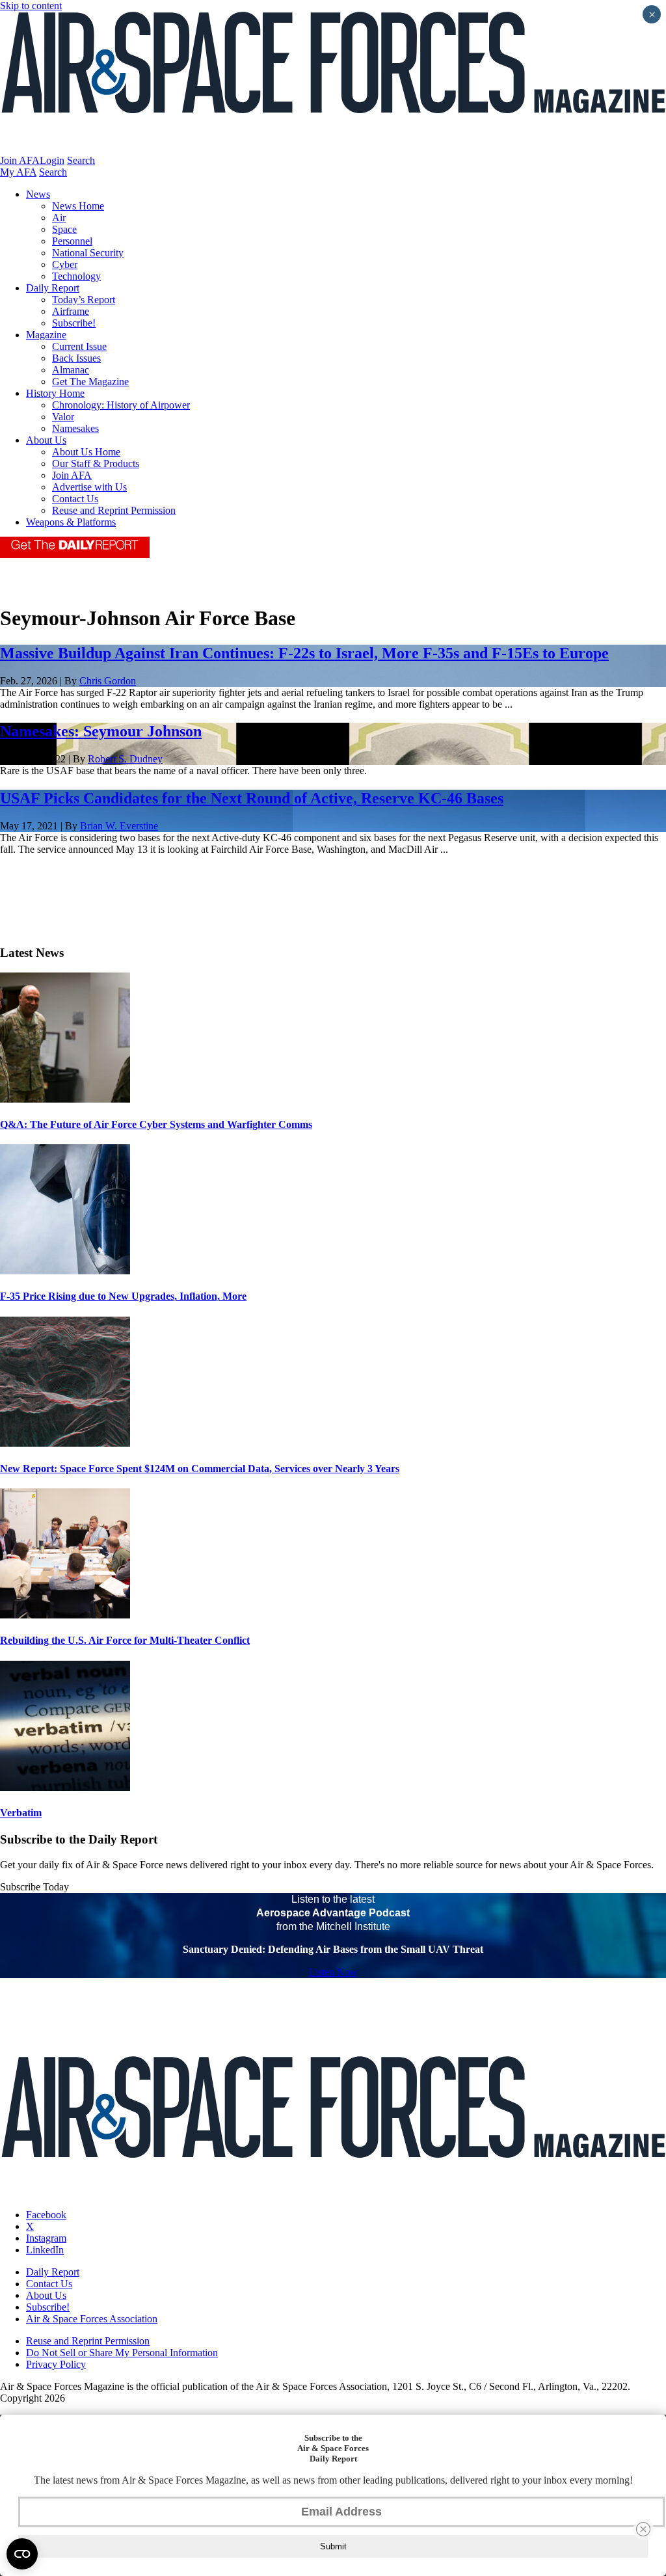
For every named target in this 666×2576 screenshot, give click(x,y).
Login (52, 160)
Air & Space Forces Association (92, 2319)
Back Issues (76, 358)
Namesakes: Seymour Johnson (101, 731)
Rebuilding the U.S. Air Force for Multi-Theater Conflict (125, 1640)
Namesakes (75, 428)
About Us (46, 440)
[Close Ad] (643, 2529)
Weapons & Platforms (71, 522)
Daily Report (53, 288)
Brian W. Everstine (119, 826)
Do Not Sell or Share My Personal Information (122, 2353)
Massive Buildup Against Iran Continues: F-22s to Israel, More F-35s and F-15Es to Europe (304, 653)
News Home (78, 206)
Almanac (71, 370)
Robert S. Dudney (125, 759)
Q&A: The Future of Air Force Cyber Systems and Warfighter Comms (156, 1124)
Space (64, 229)
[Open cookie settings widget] (22, 2554)
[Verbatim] (65, 1787)
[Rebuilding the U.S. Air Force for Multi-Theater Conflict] (65, 1615)
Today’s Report (84, 300)
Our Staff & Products (96, 463)
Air (59, 218)
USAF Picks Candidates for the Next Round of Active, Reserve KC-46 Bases (252, 798)
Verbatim (21, 1813)
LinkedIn (45, 2250)
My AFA (18, 172)
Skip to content (31, 6)
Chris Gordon (108, 681)
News (38, 194)
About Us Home (86, 452)
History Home (55, 393)
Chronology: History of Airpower (121, 405)
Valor (63, 417)
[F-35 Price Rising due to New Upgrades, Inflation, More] (65, 1271)
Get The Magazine (90, 382)
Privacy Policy (56, 2364)
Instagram (46, 2238)
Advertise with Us (89, 487)
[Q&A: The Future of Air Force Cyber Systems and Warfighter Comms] (65, 1099)
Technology (76, 276)
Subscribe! (74, 323)
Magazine (46, 335)
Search (81, 160)
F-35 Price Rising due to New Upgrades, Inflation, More (123, 1296)
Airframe (71, 311)
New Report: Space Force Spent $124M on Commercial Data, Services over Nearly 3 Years (200, 1469)
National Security (88, 253)
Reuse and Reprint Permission (114, 510)
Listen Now (333, 1972)
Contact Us (75, 499)
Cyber (65, 264)
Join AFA (20, 160)
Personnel (72, 241)
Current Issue (79, 346)
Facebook (46, 2215)
